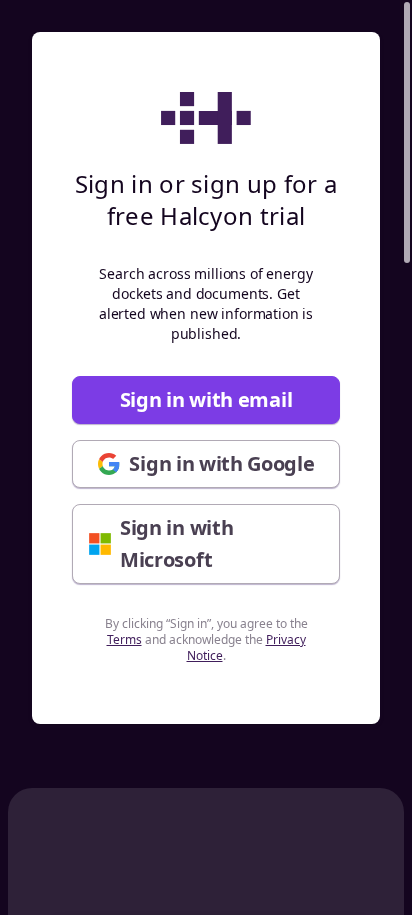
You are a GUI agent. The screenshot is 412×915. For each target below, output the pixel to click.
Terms (124, 639)
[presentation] (206, 457)
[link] (206, 400)
